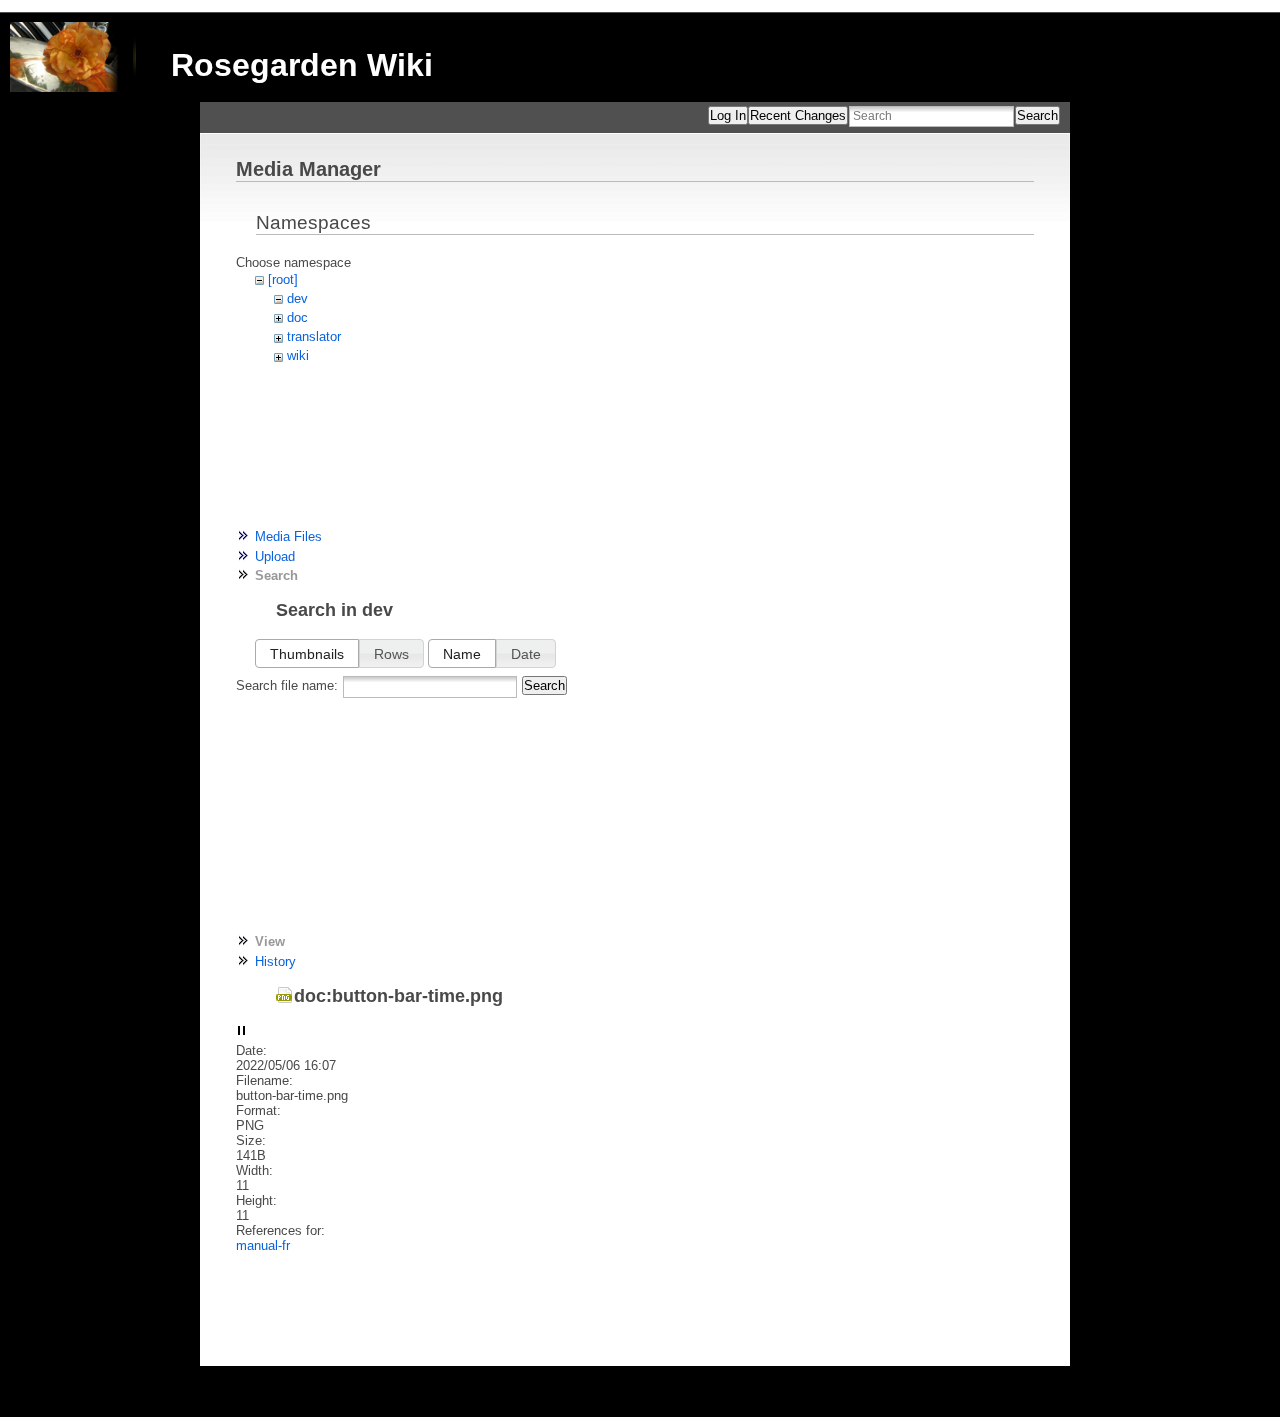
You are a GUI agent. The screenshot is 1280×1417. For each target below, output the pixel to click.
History (275, 961)
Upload (275, 556)
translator (314, 336)
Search (1037, 115)
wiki (298, 355)
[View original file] (241, 1031)
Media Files (288, 536)
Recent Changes (798, 115)
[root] (283, 279)
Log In (728, 115)
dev (297, 298)
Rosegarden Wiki (302, 65)
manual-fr (263, 1245)
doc (297, 317)
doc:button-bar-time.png (398, 996)
